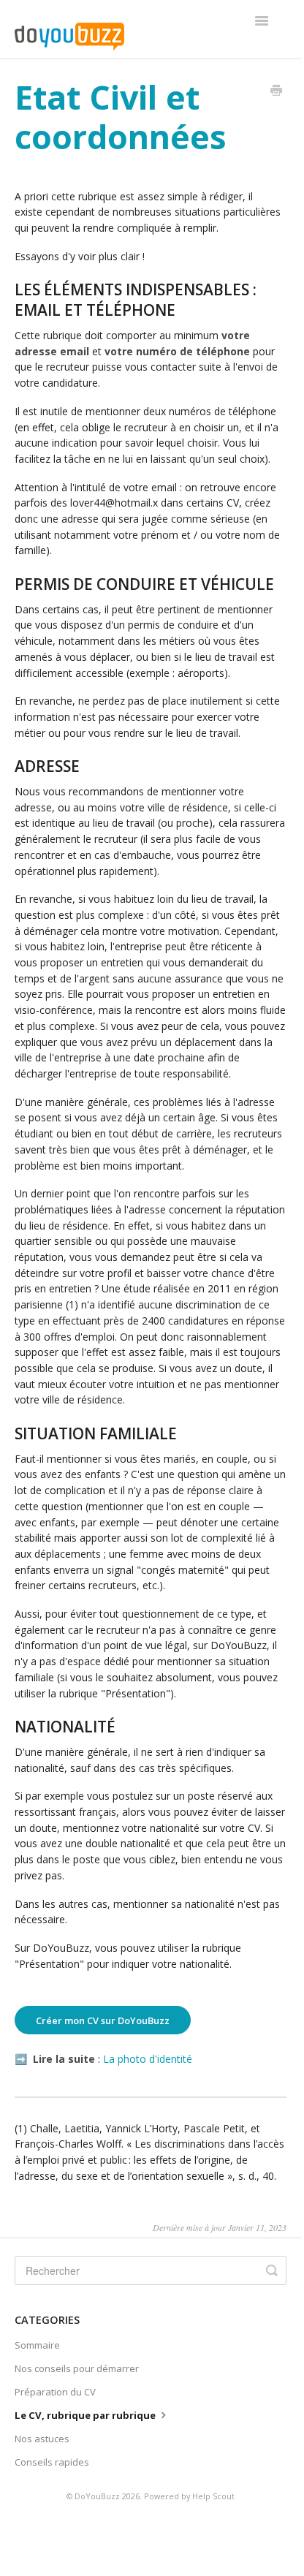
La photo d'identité (148, 2059)
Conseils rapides (52, 2462)
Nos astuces (42, 2439)
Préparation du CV (55, 2392)
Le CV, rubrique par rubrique (86, 2415)
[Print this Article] (276, 91)
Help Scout (213, 2496)
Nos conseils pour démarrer (77, 2368)
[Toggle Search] (272, 2270)
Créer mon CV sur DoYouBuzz (103, 2020)
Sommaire (37, 2345)
